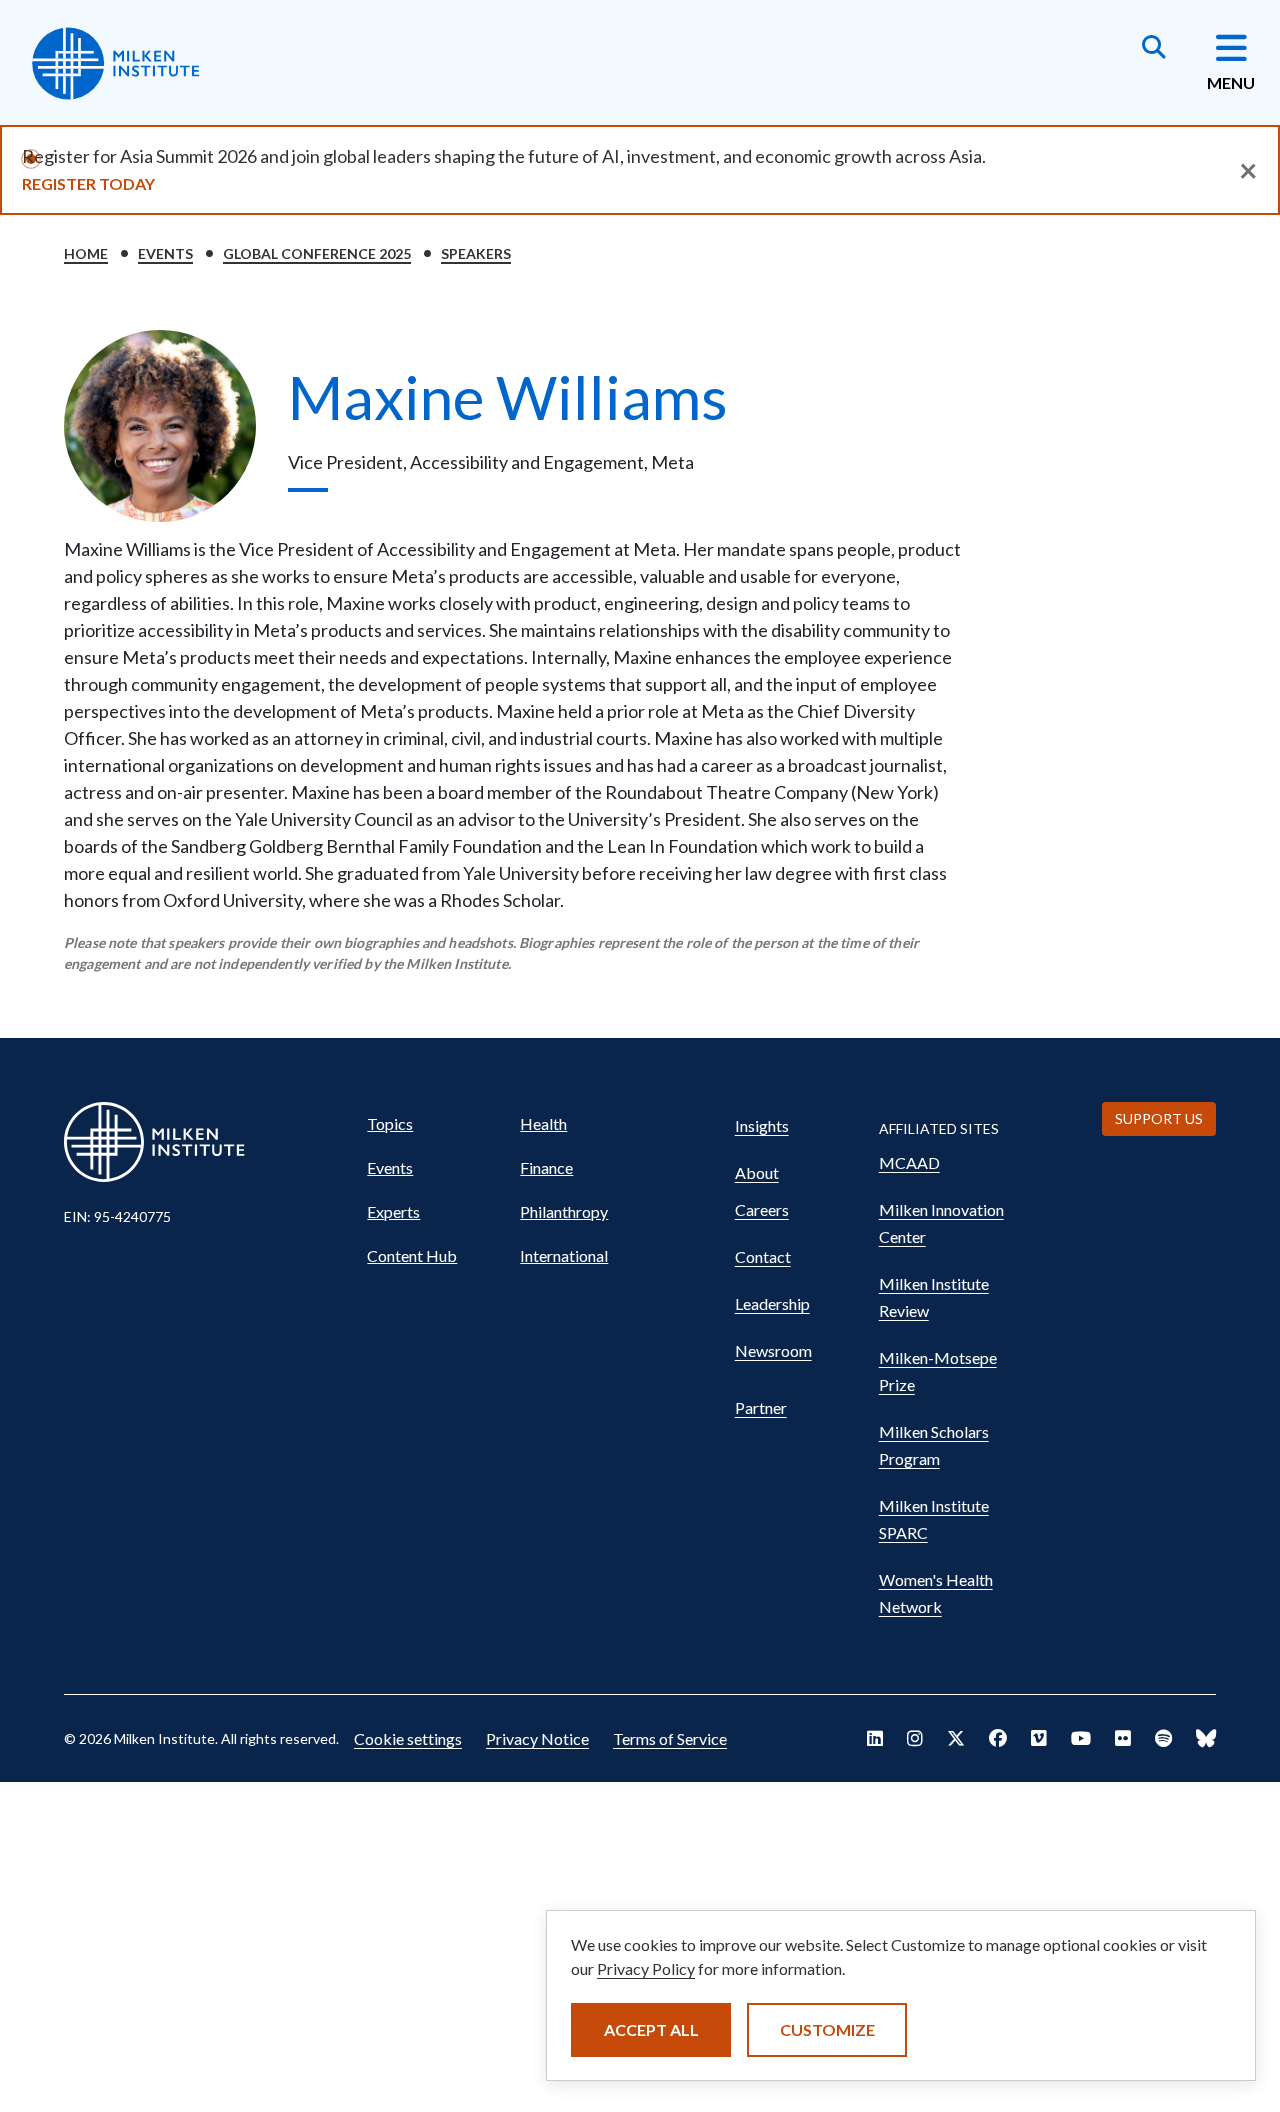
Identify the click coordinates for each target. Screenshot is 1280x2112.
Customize (827, 2029)
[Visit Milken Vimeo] (1039, 1738)
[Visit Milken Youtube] (1081, 1738)
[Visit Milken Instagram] (915, 1738)
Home (86, 253)
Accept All (651, 2029)
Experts (393, 1211)
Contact (763, 1256)
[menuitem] (434, 1124)
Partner (761, 1407)
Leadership (772, 1303)
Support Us (1159, 1118)
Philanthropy (564, 1211)
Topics (390, 1123)
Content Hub (412, 1255)
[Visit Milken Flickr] (1123, 1738)
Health (543, 1123)
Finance (546, 1167)
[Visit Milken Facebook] (998, 1738)
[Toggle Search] (1154, 49)
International (564, 1255)
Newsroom (773, 1350)
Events (165, 253)
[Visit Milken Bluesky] (1206, 1738)
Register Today (88, 183)
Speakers (476, 253)
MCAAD (909, 1162)
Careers (762, 1209)
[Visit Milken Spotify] (1163, 1738)
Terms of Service (670, 1738)
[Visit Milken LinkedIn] (875, 1738)
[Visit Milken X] (956, 1738)
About (757, 1172)
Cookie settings (408, 1738)
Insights (762, 1125)
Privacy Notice (537, 1738)
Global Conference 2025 (317, 253)
